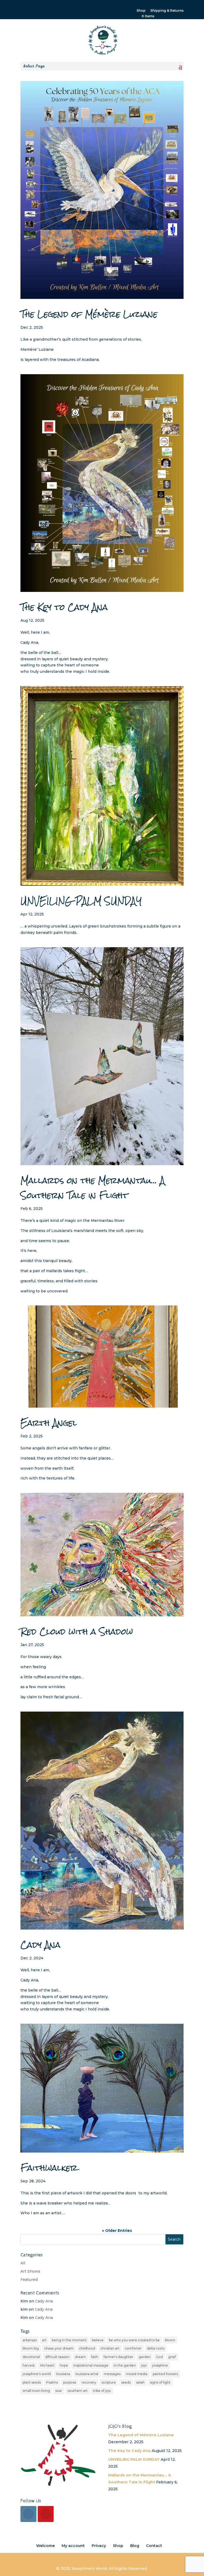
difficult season (57, 2357)
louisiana (63, 2374)
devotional (31, 2357)
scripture (109, 2382)
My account (73, 2546)
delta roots (156, 2348)
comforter (133, 2348)
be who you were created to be (134, 2340)
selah (140, 2382)
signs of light (160, 2382)
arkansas (30, 2340)
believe (98, 2340)
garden (145, 2357)
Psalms (52, 2382)
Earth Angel (49, 1423)
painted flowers (165, 2374)
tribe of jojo (102, 2391)
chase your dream (59, 2348)
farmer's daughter (118, 2357)
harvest (29, 2365)
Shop (141, 11)
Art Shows (30, 2271)
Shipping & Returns (167, 11)
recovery (89, 2382)
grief (172, 2357)
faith (95, 2357)
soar (59, 2391)
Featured (29, 2280)
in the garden (125, 2365)
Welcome (45, 2546)
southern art (78, 2391)
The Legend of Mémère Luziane (89, 314)
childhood (87, 2348)
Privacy (99, 2546)
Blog (135, 2546)
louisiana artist (87, 2374)
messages (112, 2374)
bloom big (31, 2348)
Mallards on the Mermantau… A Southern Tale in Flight (93, 1188)
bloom (170, 2340)
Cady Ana (41, 1945)
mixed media (137, 2374)
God (159, 2357)
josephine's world (37, 2374)
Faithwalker (49, 2168)
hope (64, 2365)
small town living (36, 2391)
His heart (47, 2365)
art (44, 2340)
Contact (154, 2546)
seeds (126, 2382)
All (23, 2263)
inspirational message (91, 2365)
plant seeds (32, 2382)
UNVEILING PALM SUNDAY (81, 901)
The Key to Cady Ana (64, 607)
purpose (70, 2382)
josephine (160, 2365)
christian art (110, 2348)
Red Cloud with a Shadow (77, 1632)
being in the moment (69, 2340)
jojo (144, 2365)
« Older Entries (117, 2231)
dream (80, 2357)
